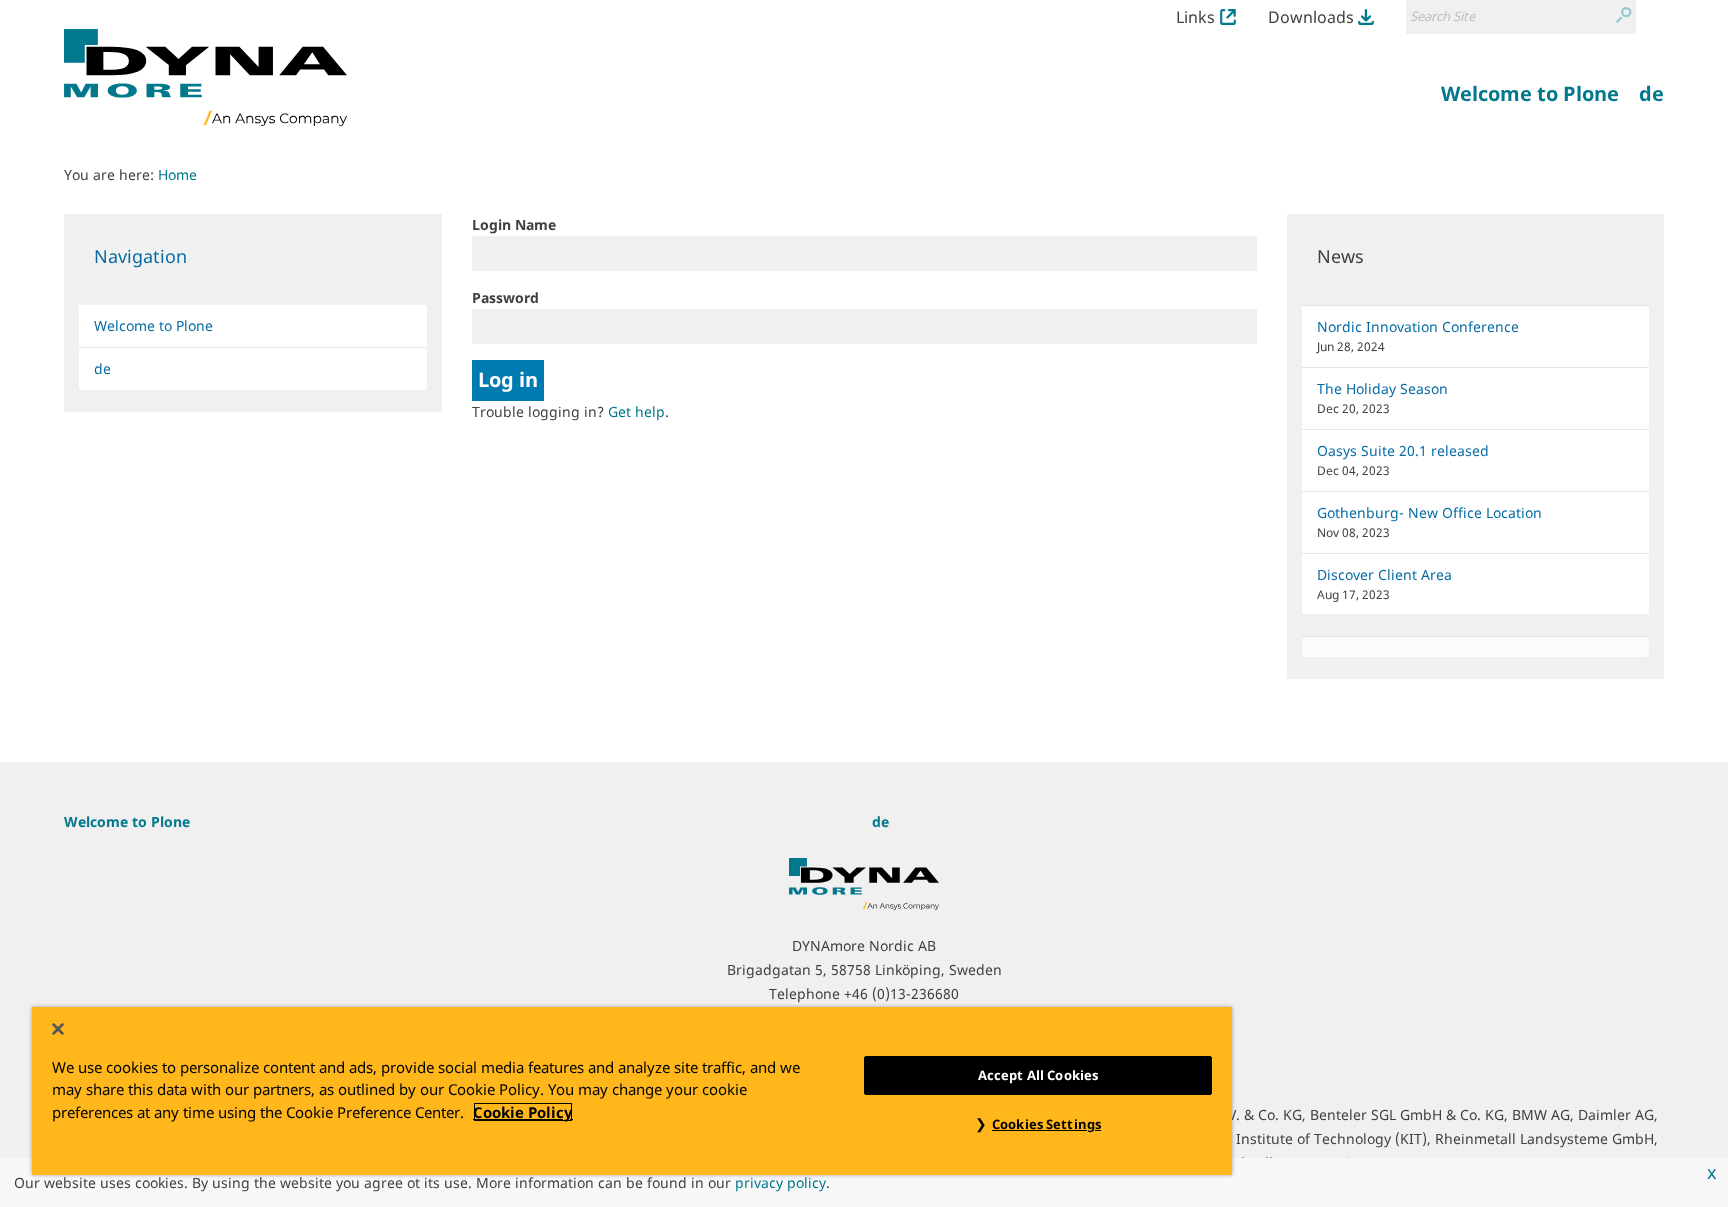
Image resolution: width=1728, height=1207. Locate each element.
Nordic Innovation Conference (1418, 326)
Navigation (140, 256)
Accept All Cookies (1038, 1075)
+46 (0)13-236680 (901, 993)
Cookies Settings (1046, 1124)
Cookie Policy (523, 1112)
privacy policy (780, 1182)
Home (177, 174)
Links (1195, 17)
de (102, 368)
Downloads (1311, 17)
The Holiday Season (1382, 388)
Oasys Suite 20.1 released (1403, 450)
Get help (636, 411)
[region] (632, 1091)
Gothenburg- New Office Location (1429, 512)
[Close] (58, 1029)
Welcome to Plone (153, 325)
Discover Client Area (1384, 574)
